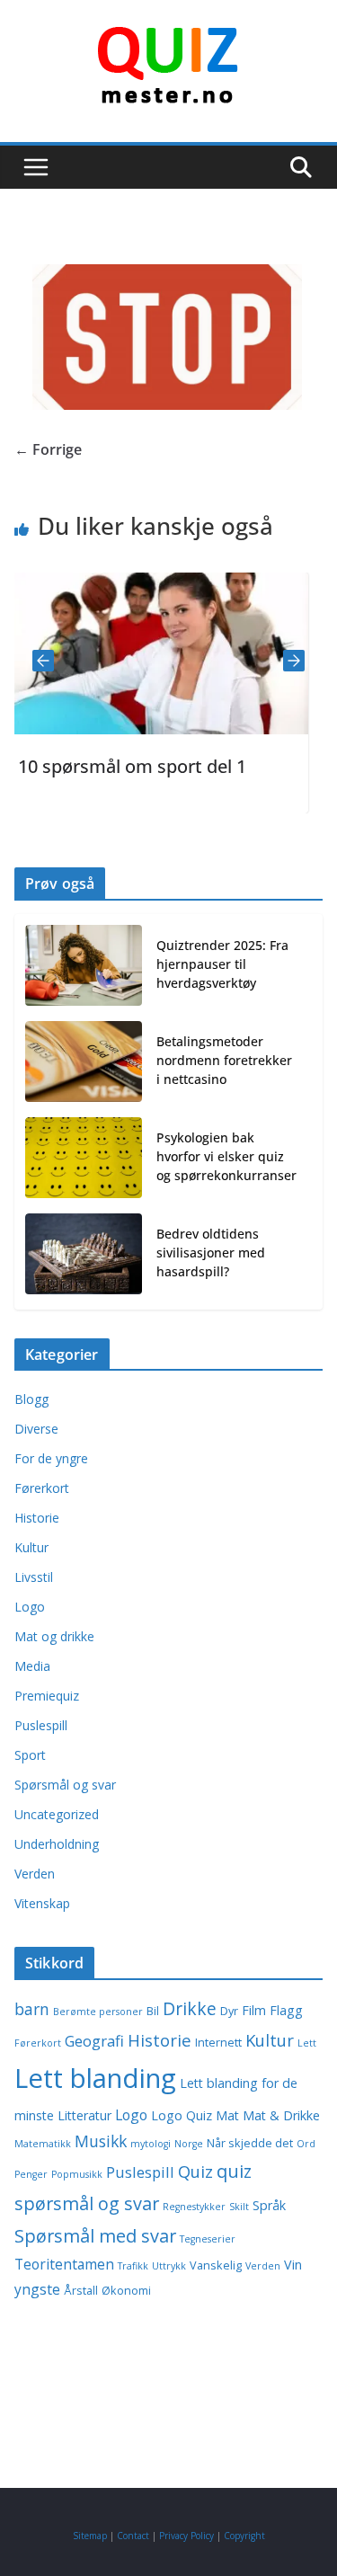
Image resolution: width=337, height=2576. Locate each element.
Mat (227, 2115)
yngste (37, 2289)
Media (32, 1666)
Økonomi (126, 2291)
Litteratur (84, 2115)
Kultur (31, 1547)
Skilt (239, 2207)
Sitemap (90, 2536)
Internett (218, 2043)
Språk (269, 2205)
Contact (133, 2536)
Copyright (244, 2536)
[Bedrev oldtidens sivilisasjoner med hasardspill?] (84, 1256)
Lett (307, 2043)
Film (254, 2010)
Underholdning (57, 1844)
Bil (153, 2011)
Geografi (94, 2041)
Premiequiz (47, 1696)
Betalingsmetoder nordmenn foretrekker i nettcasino (224, 1060)
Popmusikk (77, 2174)
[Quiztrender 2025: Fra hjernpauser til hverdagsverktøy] (84, 968)
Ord (306, 2144)
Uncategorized (57, 1814)
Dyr (229, 2011)
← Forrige (48, 449)
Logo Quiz (182, 2115)
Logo (30, 1607)
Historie (37, 1518)
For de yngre (51, 1458)
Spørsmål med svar (95, 2236)
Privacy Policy (186, 2536)
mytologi (151, 2144)
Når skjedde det (250, 2143)
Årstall (81, 2291)
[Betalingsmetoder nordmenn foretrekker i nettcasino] (84, 1064)
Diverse (36, 1429)
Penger (31, 2174)
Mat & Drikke (281, 2115)
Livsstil (34, 1577)
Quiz (195, 2171)
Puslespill (41, 1725)
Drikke (190, 2008)
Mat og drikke (54, 1636)
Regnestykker (194, 2207)
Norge (189, 2144)
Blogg (31, 1399)
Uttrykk (169, 2266)
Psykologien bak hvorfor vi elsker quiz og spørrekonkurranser (226, 1156)
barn (32, 2009)
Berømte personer (98, 2012)
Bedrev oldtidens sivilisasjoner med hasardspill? (211, 1252)
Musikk (101, 2141)
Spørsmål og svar (65, 1785)
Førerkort (42, 1488)
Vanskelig (216, 2265)
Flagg (286, 2010)
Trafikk (133, 2266)
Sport (30, 1755)
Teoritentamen (64, 2264)
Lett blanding (95, 2078)
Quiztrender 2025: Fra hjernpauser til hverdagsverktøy (222, 964)
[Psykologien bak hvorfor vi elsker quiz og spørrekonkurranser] (84, 1160)
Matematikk (43, 2144)
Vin (293, 2265)
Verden (35, 1874)
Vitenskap (42, 1903)
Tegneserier (208, 2239)
